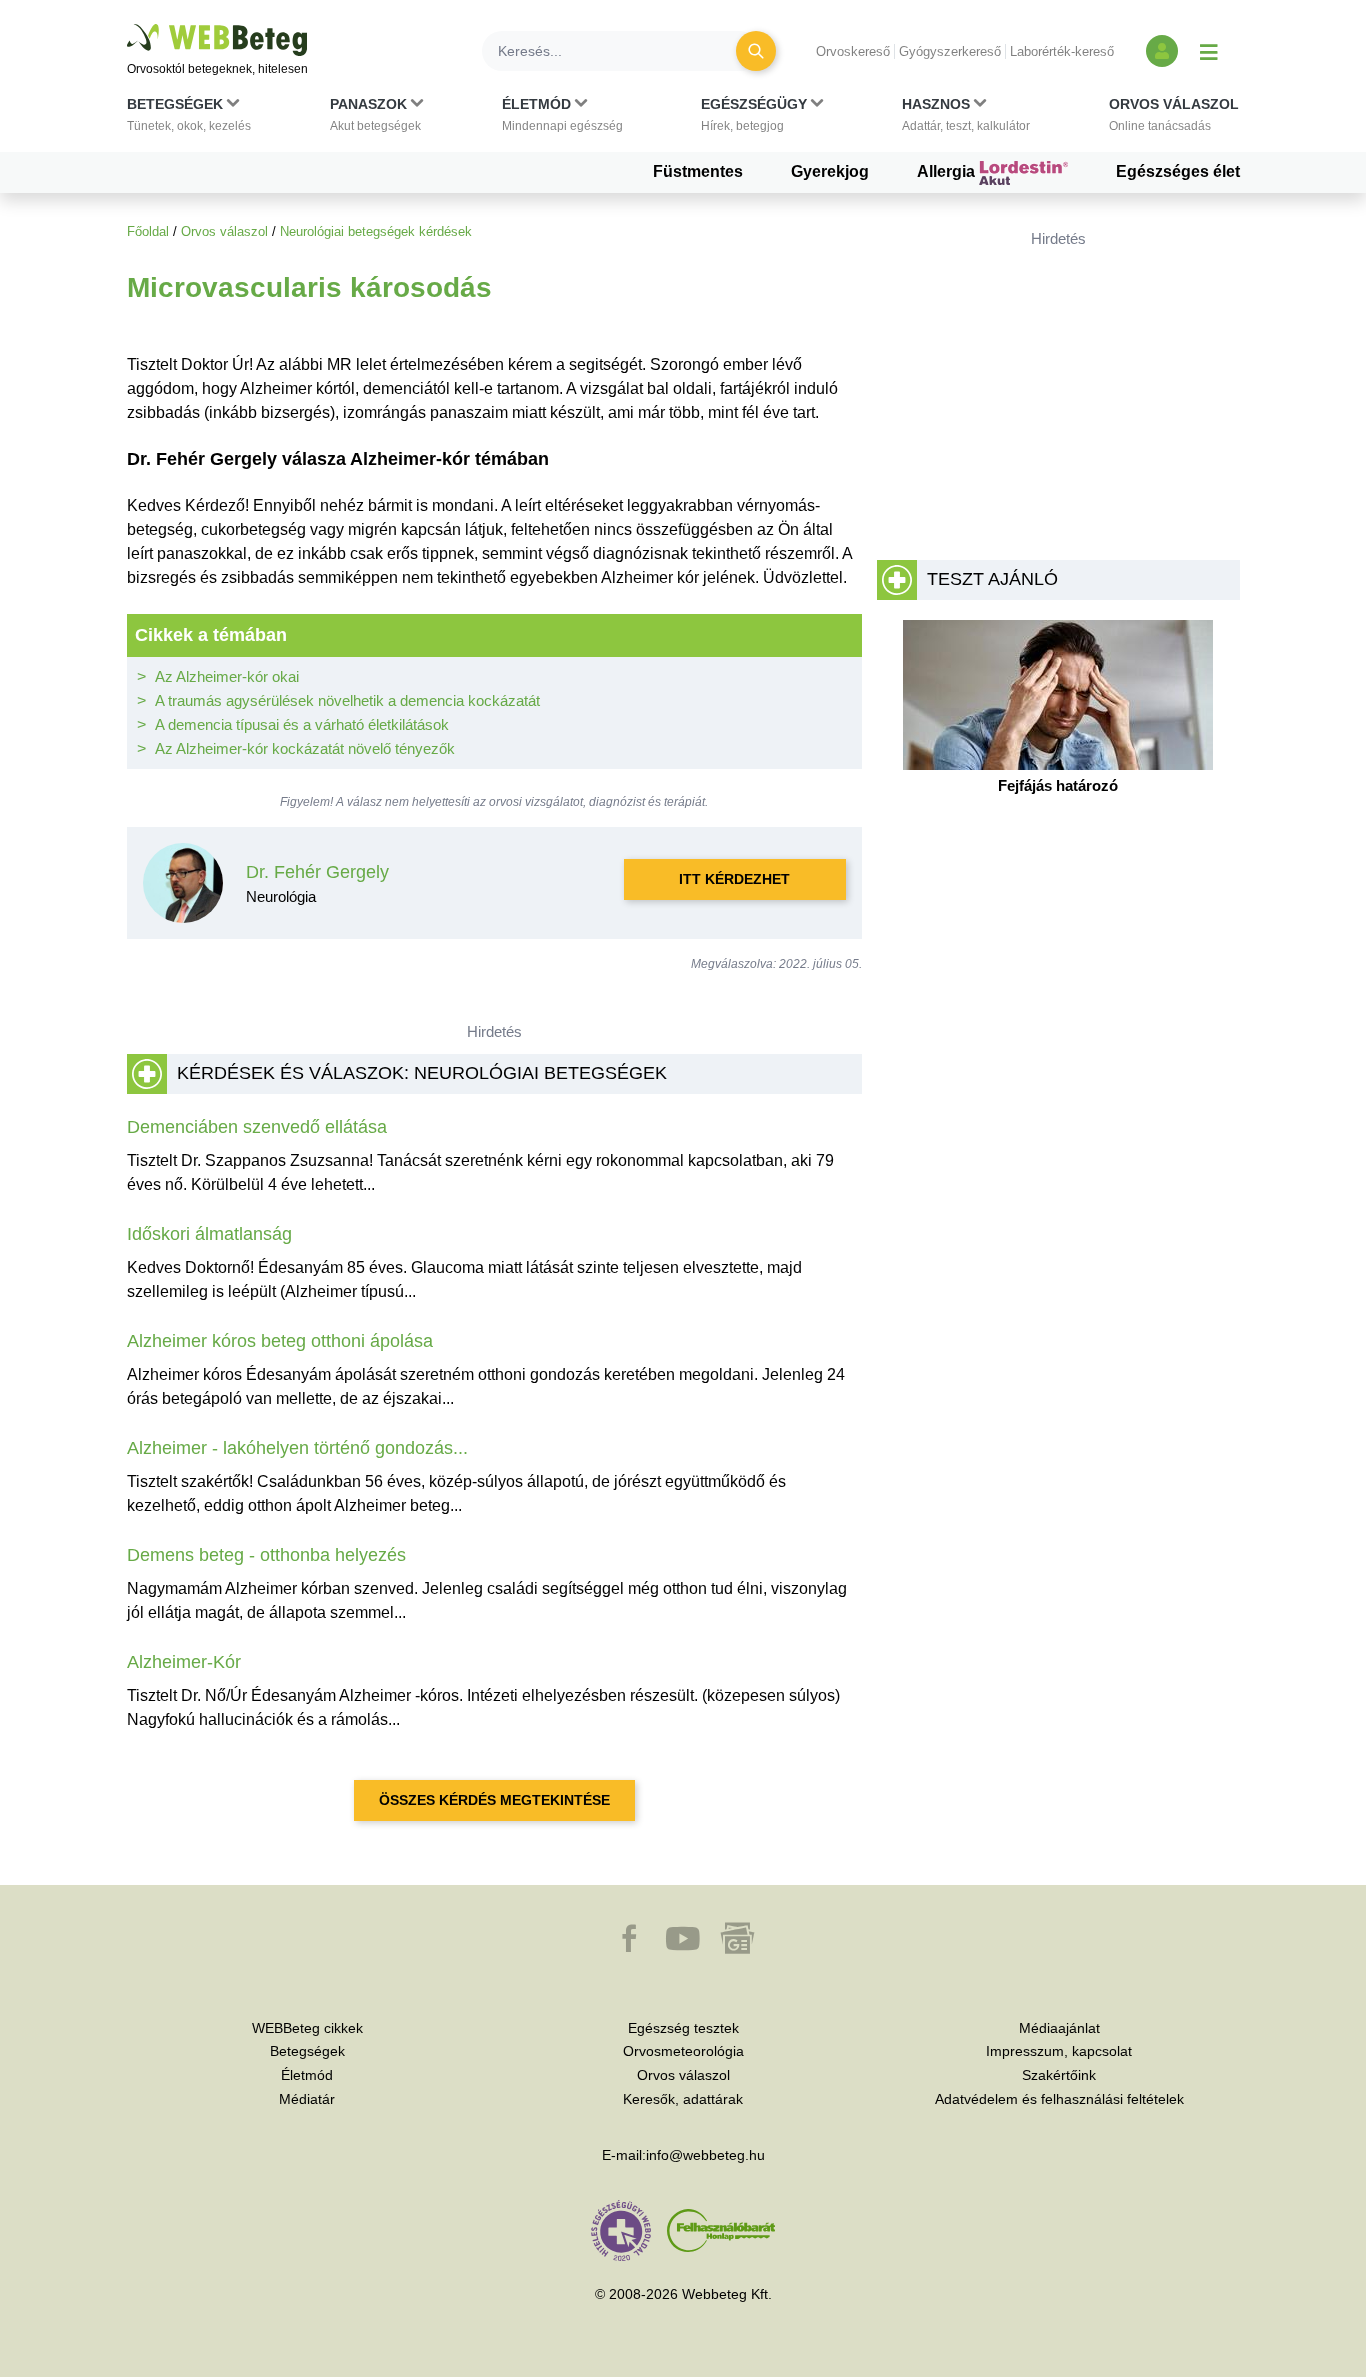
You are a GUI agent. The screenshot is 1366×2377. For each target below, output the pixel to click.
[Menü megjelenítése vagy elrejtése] (1209, 51)
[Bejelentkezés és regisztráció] (1162, 51)
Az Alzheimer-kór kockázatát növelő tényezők (305, 748)
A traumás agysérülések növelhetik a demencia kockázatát (347, 700)
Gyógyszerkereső (950, 51)
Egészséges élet (1178, 171)
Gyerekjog (830, 171)
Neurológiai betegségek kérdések (376, 231)
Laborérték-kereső (1062, 51)
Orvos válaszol (224, 231)
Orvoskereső (853, 51)
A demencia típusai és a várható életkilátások (302, 724)
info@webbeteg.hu (705, 2155)
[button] (189, 119)
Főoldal (148, 231)
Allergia (948, 171)
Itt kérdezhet (734, 879)
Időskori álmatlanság (209, 1234)
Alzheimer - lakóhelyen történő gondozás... (297, 1448)
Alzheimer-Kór (184, 1662)
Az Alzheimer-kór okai (227, 676)
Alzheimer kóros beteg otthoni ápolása (280, 1341)
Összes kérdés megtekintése (494, 1800)
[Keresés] (756, 51)
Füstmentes (698, 171)
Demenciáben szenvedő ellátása (257, 1127)
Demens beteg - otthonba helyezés (266, 1555)
